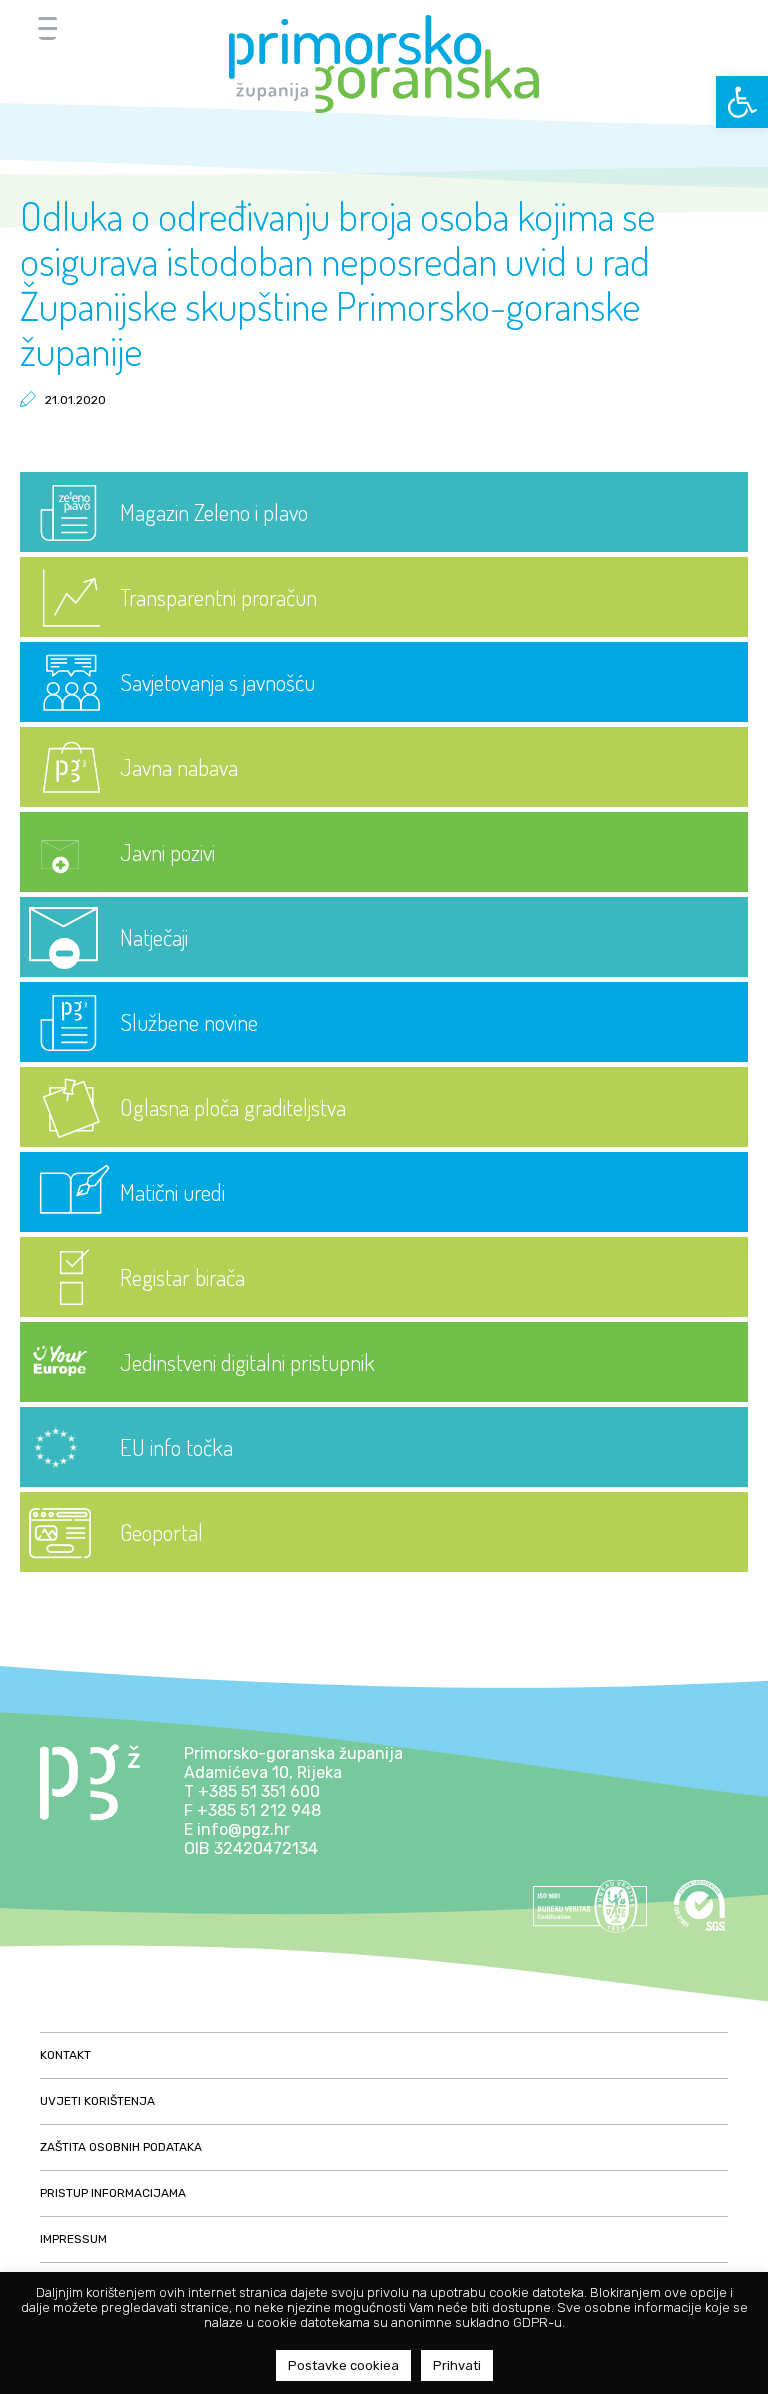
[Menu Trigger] (47, 27)
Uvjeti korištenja (97, 2101)
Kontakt (65, 2055)
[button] (742, 102)
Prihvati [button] (457, 2365)
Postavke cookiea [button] (343, 2365)
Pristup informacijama (113, 2193)
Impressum (73, 2239)
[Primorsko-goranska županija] (384, 64)
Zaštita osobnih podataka (121, 2147)
